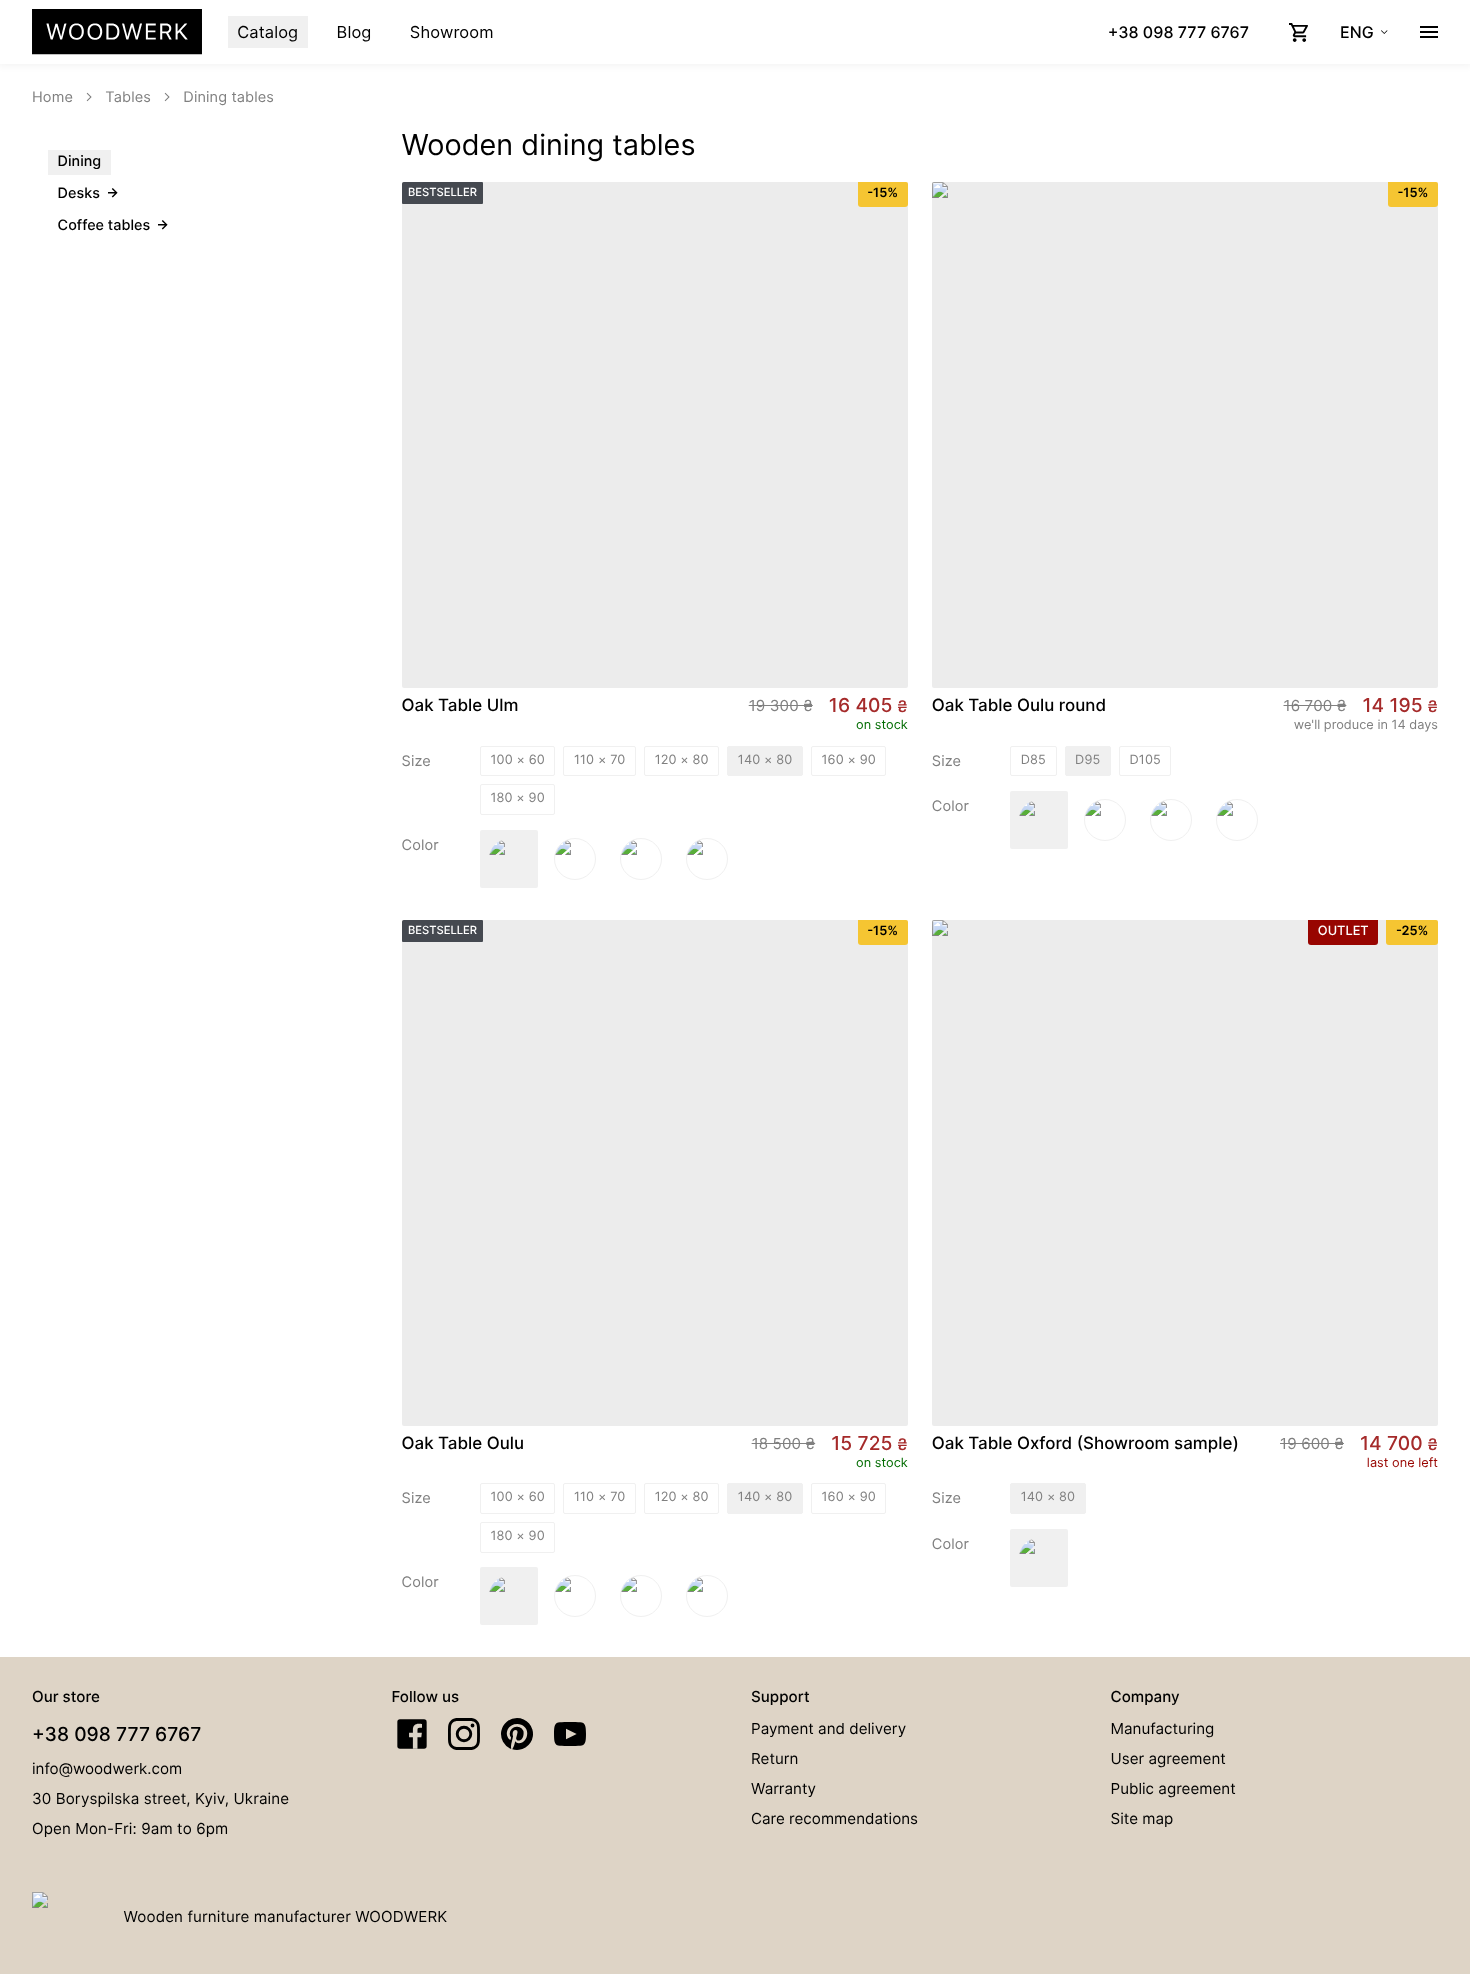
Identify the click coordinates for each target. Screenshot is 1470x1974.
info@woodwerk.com (107, 1768)
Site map (1142, 1818)
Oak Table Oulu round (1019, 706)
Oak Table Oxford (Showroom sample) (1085, 1444)
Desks (79, 193)
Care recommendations (834, 1818)
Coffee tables (104, 225)
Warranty (783, 1788)
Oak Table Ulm (460, 706)
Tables (128, 97)
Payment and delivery (828, 1728)
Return (774, 1758)
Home (52, 97)
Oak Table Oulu (463, 1444)
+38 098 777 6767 (116, 1734)
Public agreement (1173, 1788)
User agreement (1168, 1758)
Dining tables (228, 97)
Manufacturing (1163, 1728)
